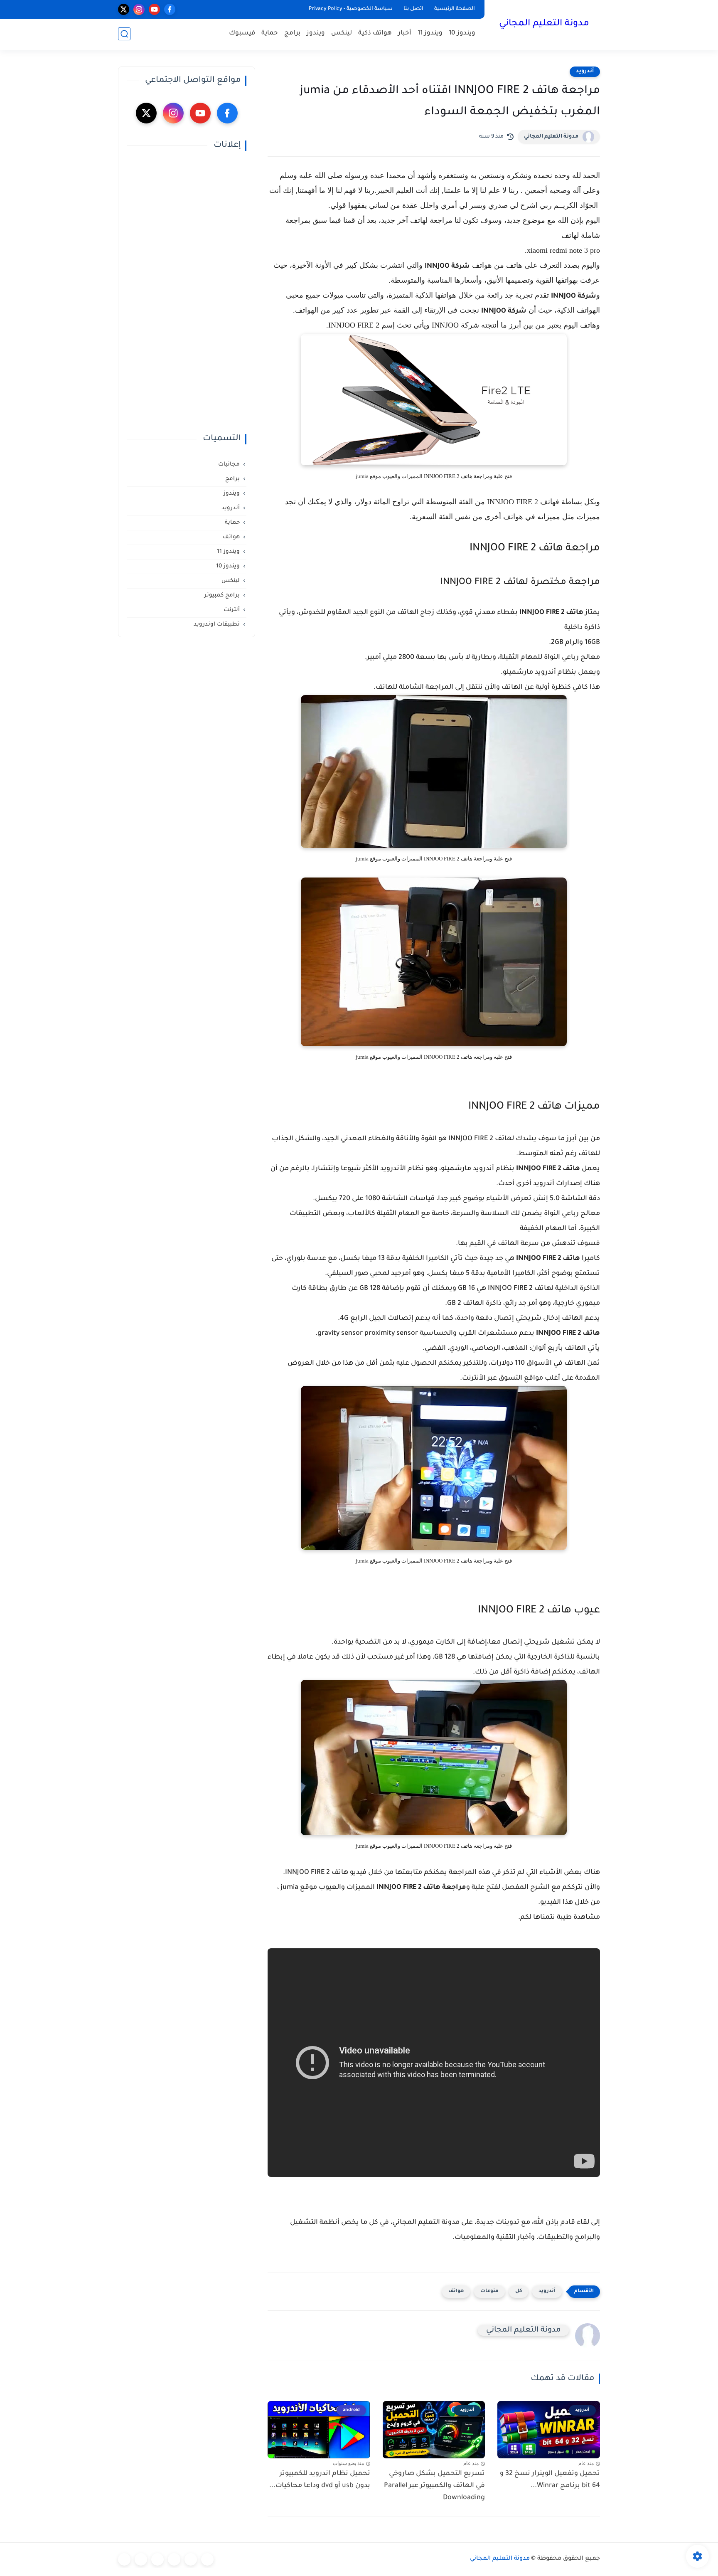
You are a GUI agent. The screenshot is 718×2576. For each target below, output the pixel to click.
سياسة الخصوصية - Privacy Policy (351, 9)
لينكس (342, 33)
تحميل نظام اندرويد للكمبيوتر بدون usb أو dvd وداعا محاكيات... (320, 2480)
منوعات (489, 2291)
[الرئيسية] (207, 2559)
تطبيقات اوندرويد (217, 625)
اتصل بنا (413, 9)
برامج (292, 33)
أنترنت (232, 610)
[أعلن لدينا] (141, 2559)
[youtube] (154, 9)
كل (519, 2291)
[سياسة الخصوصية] (191, 2559)
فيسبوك (242, 33)
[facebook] (170, 9)
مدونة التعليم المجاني (544, 24)
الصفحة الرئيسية (455, 9)
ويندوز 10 (462, 33)
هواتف (456, 2291)
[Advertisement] (187, 292)
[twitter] (124, 9)
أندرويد (585, 71)
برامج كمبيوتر (222, 595)
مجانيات (229, 465)
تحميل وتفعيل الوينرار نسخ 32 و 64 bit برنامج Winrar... (550, 2480)
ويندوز (316, 33)
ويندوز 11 (430, 33)
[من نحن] (157, 2559)
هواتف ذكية (375, 33)
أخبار (405, 33)
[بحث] (124, 34)
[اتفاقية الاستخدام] (174, 2559)
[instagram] (139, 9)
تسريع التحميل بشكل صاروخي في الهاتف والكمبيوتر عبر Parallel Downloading (434, 2486)
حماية (270, 33)
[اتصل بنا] (124, 2559)
